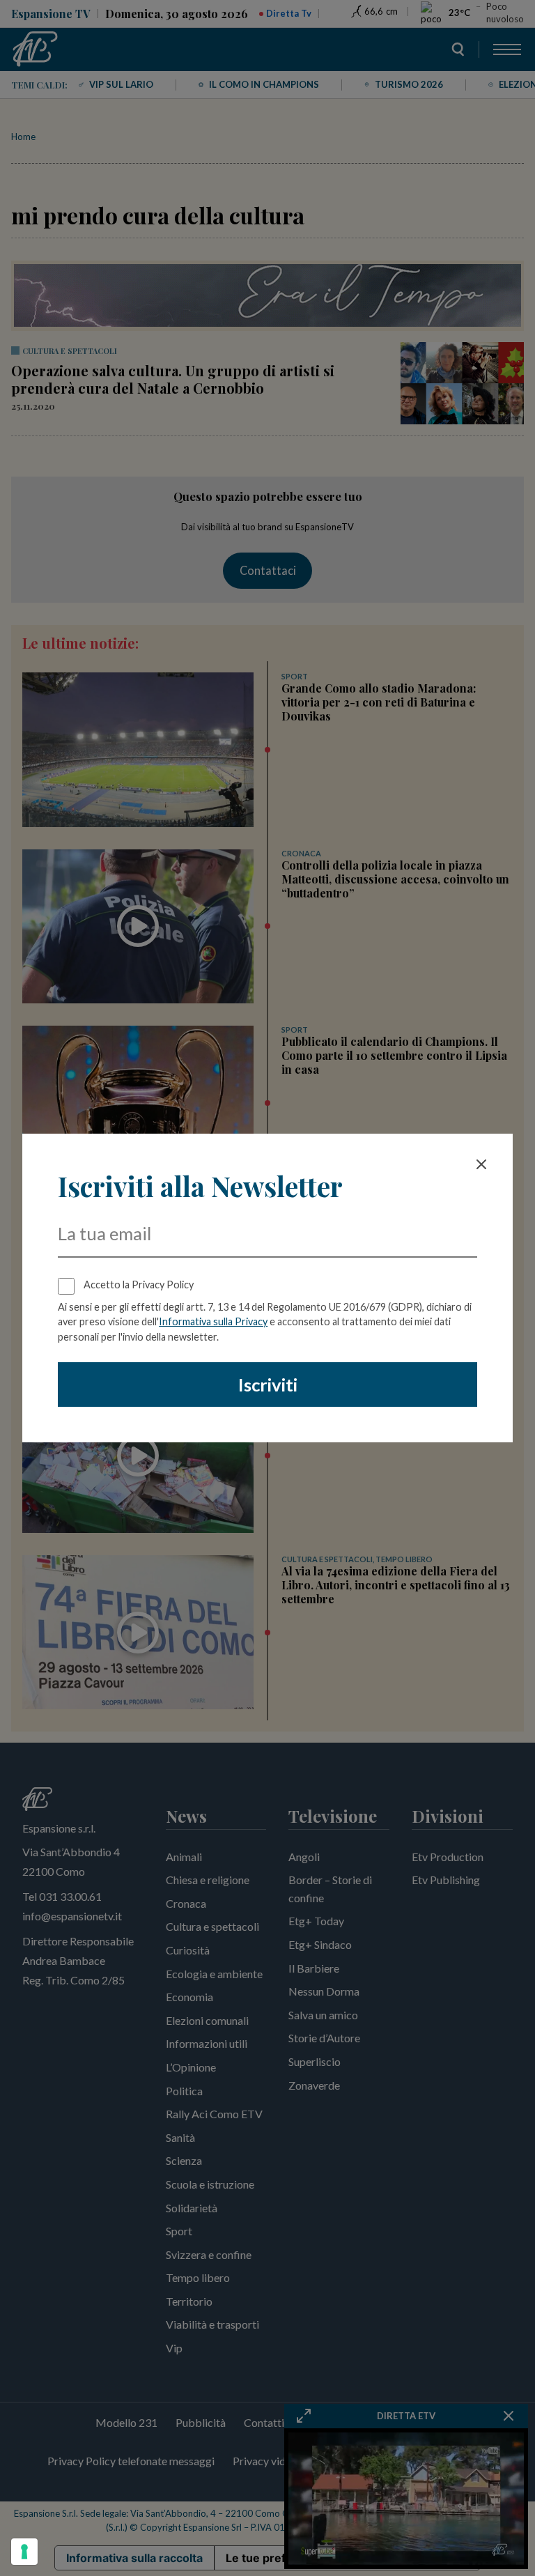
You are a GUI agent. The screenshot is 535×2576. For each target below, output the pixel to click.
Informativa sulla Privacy (213, 1321)
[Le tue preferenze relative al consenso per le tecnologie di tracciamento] (24, 2552)
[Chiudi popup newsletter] (481, 1164)
